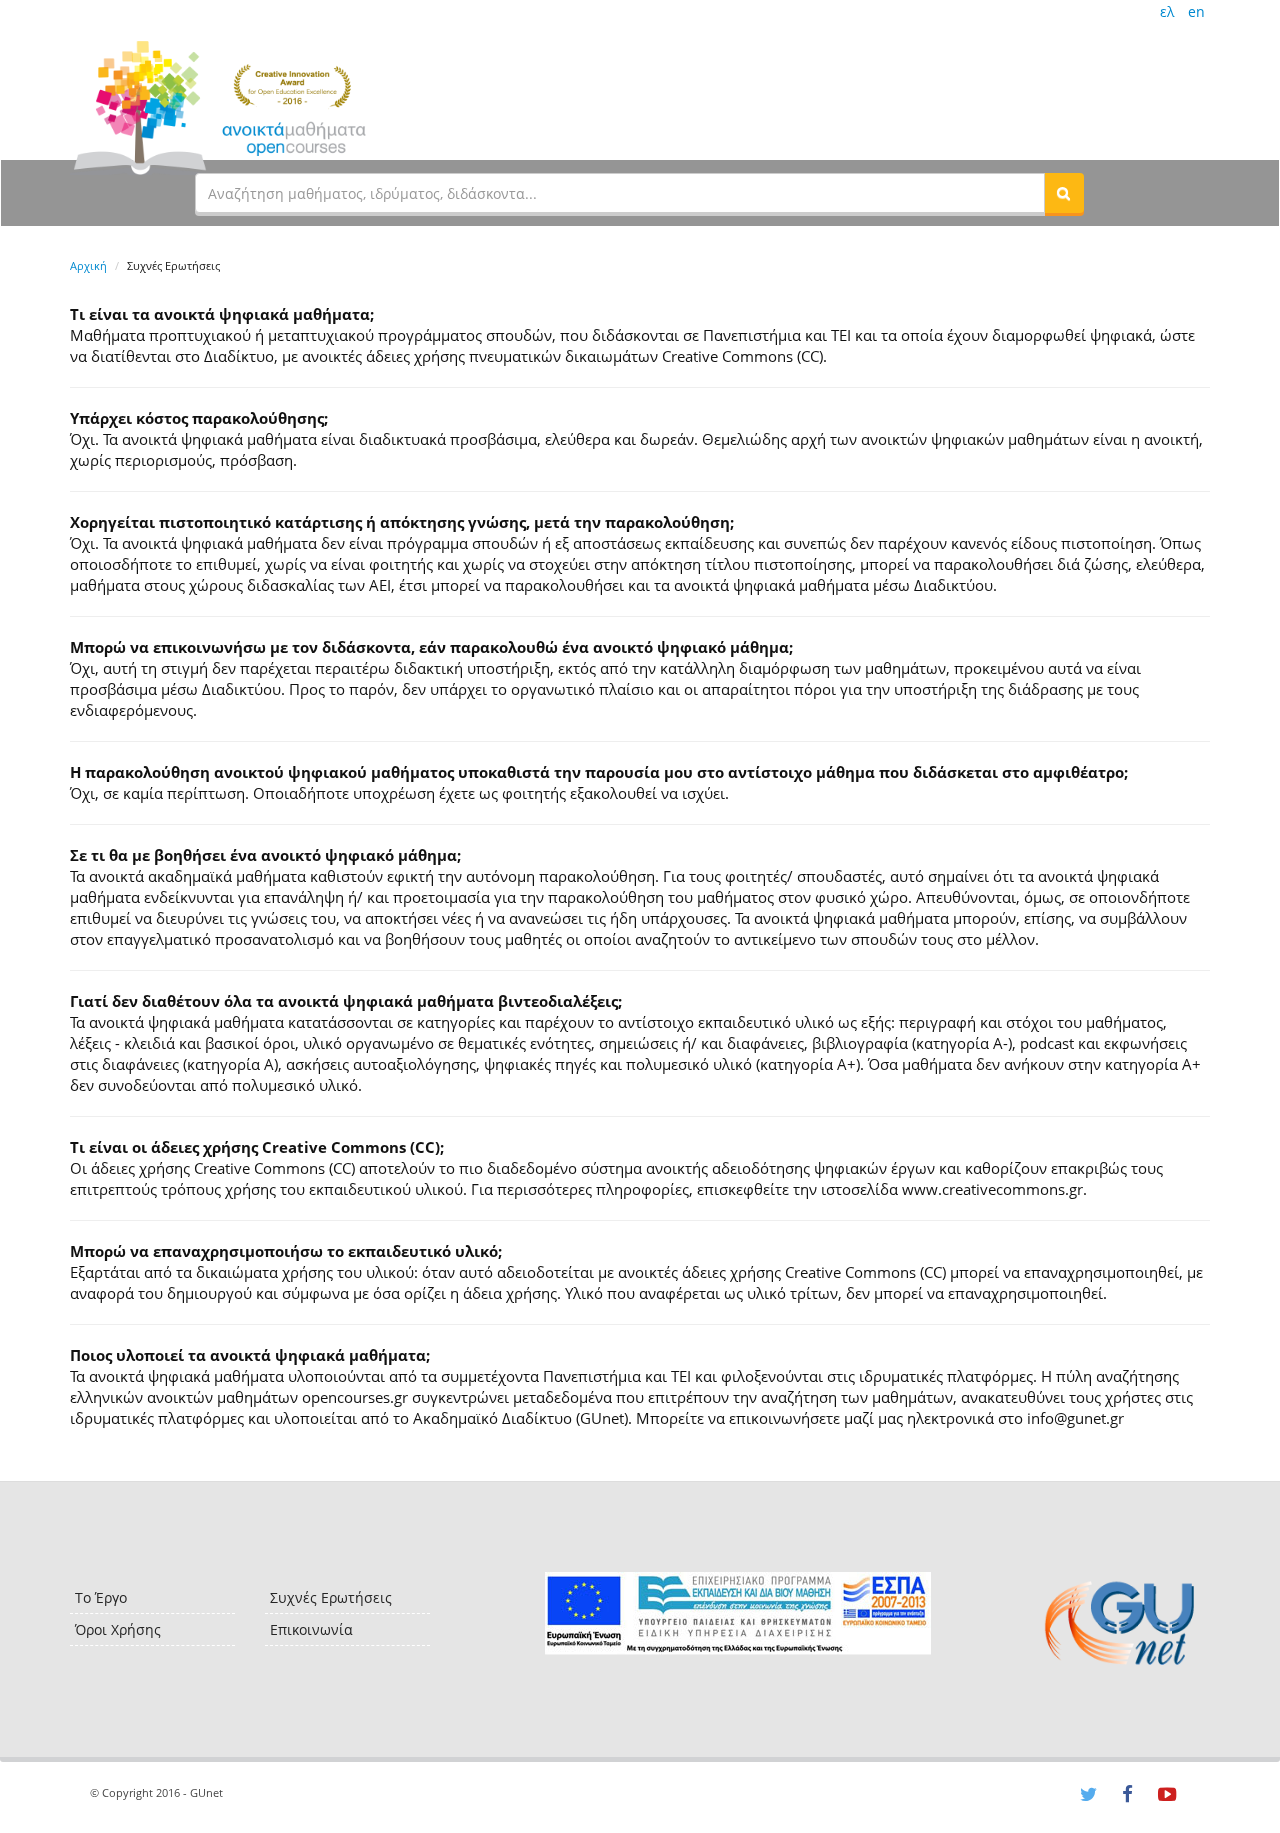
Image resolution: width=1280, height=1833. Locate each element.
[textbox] (620, 193)
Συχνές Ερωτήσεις (331, 1597)
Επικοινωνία (311, 1629)
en (1196, 11)
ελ (1167, 11)
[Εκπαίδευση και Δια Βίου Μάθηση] (737, 1613)
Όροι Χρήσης (118, 1629)
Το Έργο (101, 1597)
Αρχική (88, 265)
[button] (1064, 193)
